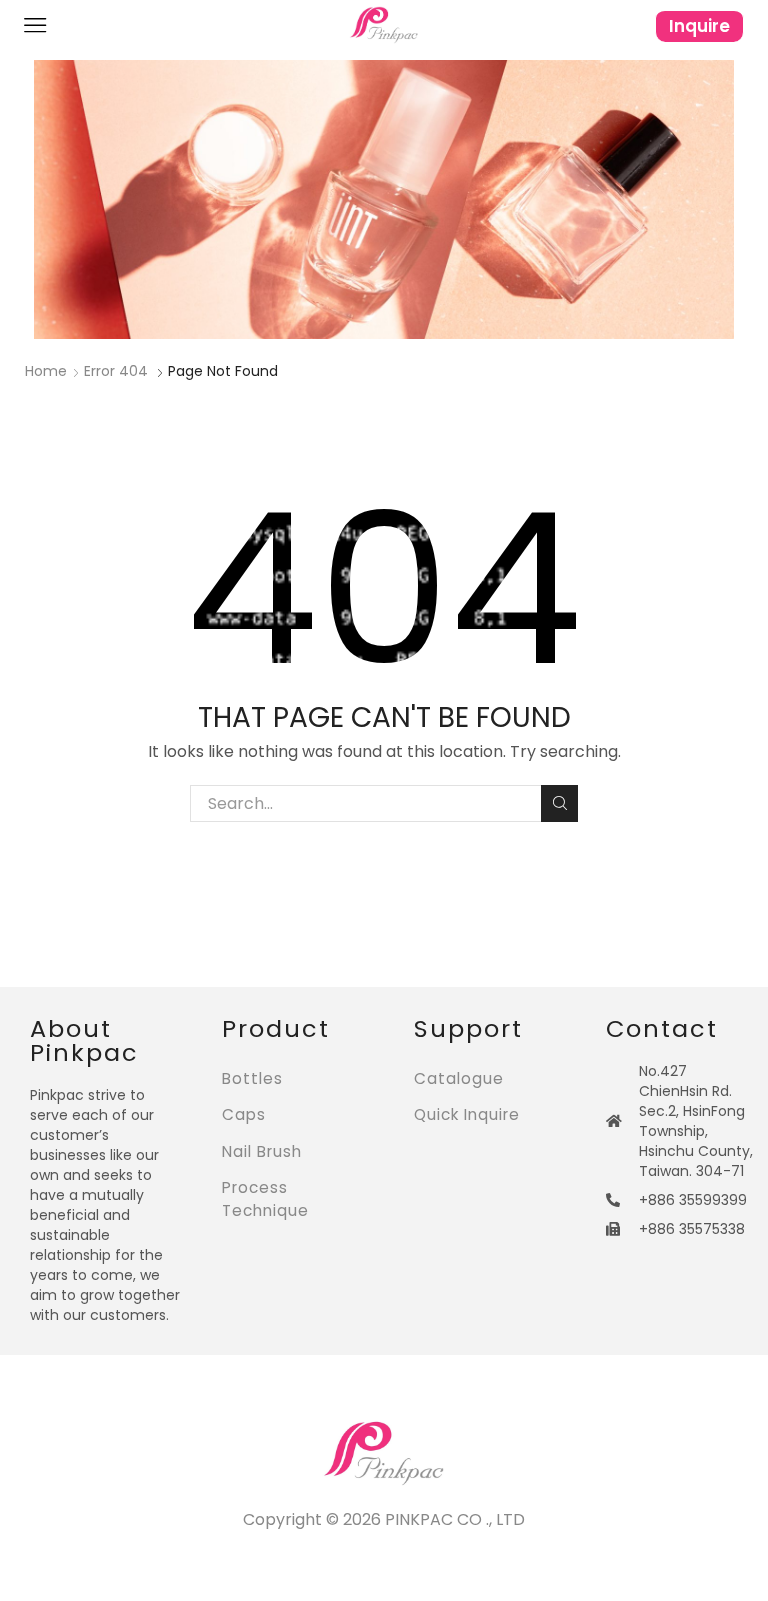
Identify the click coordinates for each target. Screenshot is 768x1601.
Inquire (699, 26)
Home (46, 371)
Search (559, 803)
